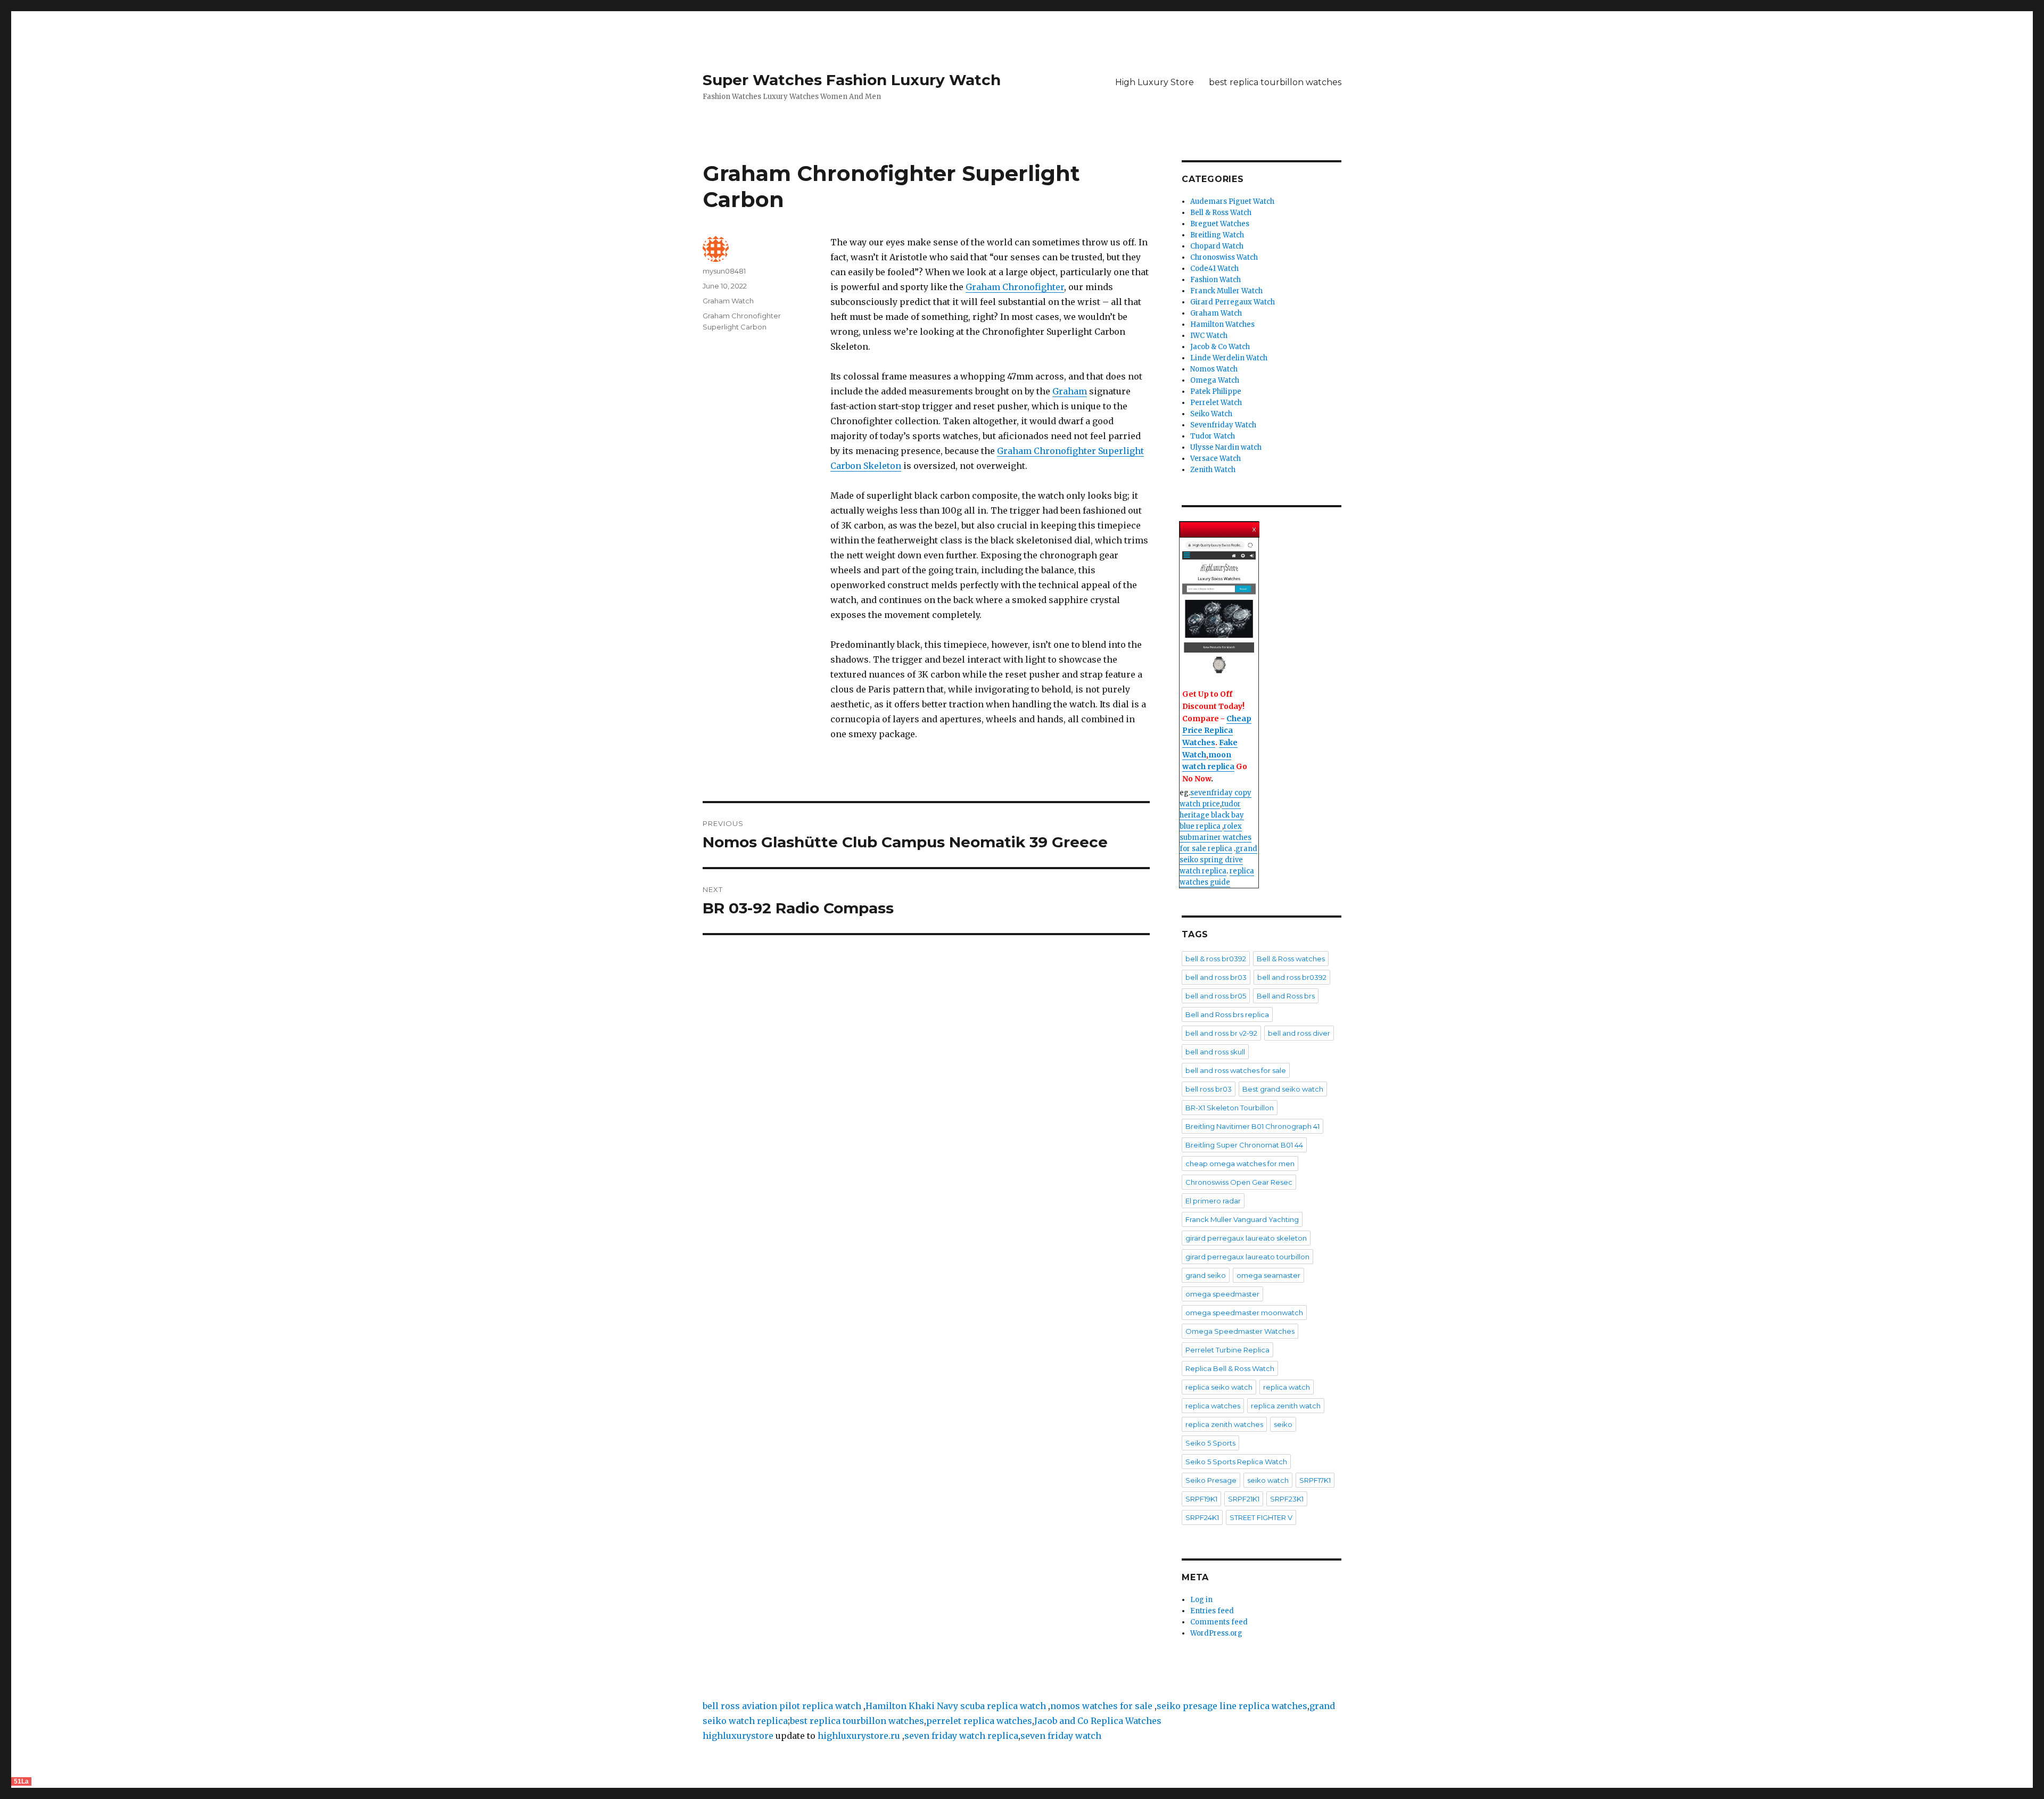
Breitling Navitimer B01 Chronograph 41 (1252, 1126)
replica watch (1287, 1387)
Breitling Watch (1217, 235)
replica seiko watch (1219, 1387)
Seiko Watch (1211, 414)
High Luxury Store (1155, 82)
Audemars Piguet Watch (1232, 201)
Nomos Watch (1214, 369)
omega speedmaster (1222, 1294)
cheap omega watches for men (1240, 1163)
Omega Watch (1215, 380)
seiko (1283, 1424)
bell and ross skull (1215, 1052)
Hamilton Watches (1222, 324)
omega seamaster (1268, 1275)
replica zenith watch (1286, 1406)
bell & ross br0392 (1216, 959)
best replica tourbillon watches (1275, 82)
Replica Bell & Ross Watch (1230, 1368)
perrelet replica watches (979, 1721)
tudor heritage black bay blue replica (1212, 815)
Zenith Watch (1213, 470)
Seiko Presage (1211, 1480)
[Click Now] (1219, 608)
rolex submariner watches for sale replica (1215, 837)
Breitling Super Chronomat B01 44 (1244, 1145)
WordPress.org (1216, 1633)
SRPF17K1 (1315, 1480)
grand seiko (1206, 1275)
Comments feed (1219, 1622)
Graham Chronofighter (1015, 287)
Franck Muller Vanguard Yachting (1242, 1219)
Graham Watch (728, 301)
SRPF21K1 (1244, 1499)
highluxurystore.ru (859, 1736)
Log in (1201, 1600)
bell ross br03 (1209, 1089)
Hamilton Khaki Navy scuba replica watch (956, 1706)
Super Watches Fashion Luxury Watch (852, 80)
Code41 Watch (1214, 269)
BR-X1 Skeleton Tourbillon (1230, 1108)
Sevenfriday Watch (1223, 425)
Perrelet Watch (1216, 403)
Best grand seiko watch (1283, 1089)
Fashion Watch (1215, 280)
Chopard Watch (1217, 246)
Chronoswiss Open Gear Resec (1239, 1182)
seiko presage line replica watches (1232, 1706)
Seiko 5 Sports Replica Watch (1236, 1462)
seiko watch (1268, 1480)
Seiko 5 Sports (1210, 1443)
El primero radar (1213, 1201)
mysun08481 (724, 271)
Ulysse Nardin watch (1226, 447)
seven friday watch (1061, 1736)
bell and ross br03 (1216, 977)
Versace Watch (1215, 459)
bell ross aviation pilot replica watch (782, 1706)
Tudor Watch (1213, 436)
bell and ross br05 (1216, 996)
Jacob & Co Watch (1220, 347)
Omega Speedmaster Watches (1240, 1331)
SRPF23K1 (1287, 1499)
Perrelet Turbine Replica (1227, 1350)
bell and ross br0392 (1292, 977)
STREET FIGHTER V (1261, 1517)
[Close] (1255, 527)
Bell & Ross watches (1291, 959)
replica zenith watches (1224, 1424)
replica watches (1213, 1406)
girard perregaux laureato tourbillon (1247, 1257)
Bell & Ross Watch (1221, 213)
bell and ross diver (1299, 1033)
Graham (1070, 391)
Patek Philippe (1216, 391)
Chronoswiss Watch (1224, 257)
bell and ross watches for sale (1236, 1070)
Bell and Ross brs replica (1227, 1014)
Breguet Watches (1220, 224)
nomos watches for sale (1102, 1706)
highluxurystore (738, 1736)
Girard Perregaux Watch (1233, 302)
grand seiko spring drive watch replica (1218, 860)
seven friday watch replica (961, 1736)
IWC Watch (1209, 336)
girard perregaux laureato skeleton (1246, 1238)
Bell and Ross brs (1286, 996)
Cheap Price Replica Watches (1217, 731)
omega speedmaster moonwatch (1244, 1313)
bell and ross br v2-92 (1221, 1033)
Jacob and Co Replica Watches (1098, 1721)
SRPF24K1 (1202, 1517)
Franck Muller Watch (1226, 291)
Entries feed (1212, 1611)
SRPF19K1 (1201, 1499)
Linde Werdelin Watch (1229, 358)
